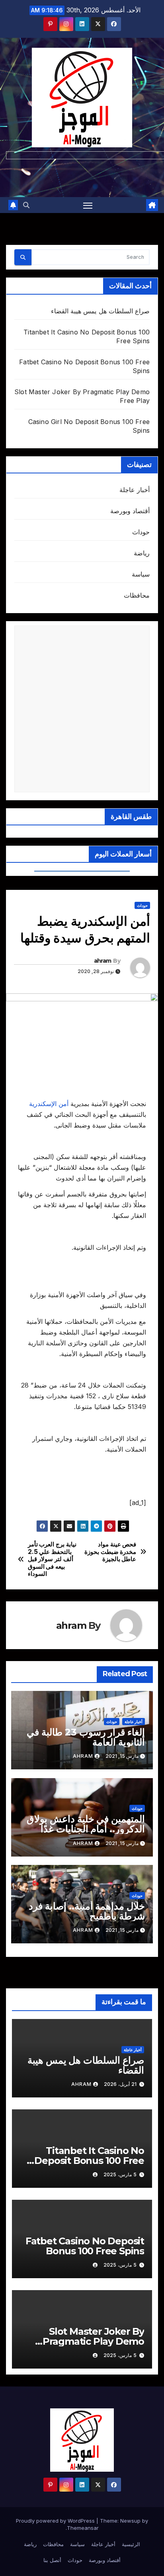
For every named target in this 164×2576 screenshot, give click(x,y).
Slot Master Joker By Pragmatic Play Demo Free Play (93, 2341)
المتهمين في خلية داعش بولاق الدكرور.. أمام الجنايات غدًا (86, 1824)
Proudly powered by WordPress (56, 2521)
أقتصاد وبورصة (130, 511)
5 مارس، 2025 (120, 2174)
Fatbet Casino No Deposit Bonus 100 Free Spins (85, 2246)
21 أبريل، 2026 (120, 2084)
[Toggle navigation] (88, 205)
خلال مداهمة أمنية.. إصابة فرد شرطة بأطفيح (87, 1911)
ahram (103, 961)
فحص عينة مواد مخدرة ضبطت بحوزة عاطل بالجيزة (110, 1552)
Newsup (130, 2521)
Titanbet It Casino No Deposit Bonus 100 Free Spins (89, 2161)
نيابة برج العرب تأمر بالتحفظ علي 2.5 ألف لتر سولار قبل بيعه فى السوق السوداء (52, 1559)
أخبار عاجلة (135, 490)
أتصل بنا (52, 2560)
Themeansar (83, 2528)
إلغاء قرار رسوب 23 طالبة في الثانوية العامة (86, 1737)
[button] (26, 205)
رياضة (142, 553)
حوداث (141, 532)
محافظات (137, 595)
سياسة (141, 574)
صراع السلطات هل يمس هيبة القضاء (100, 311)
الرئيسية (131, 2544)
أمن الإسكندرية (50, 1104)
